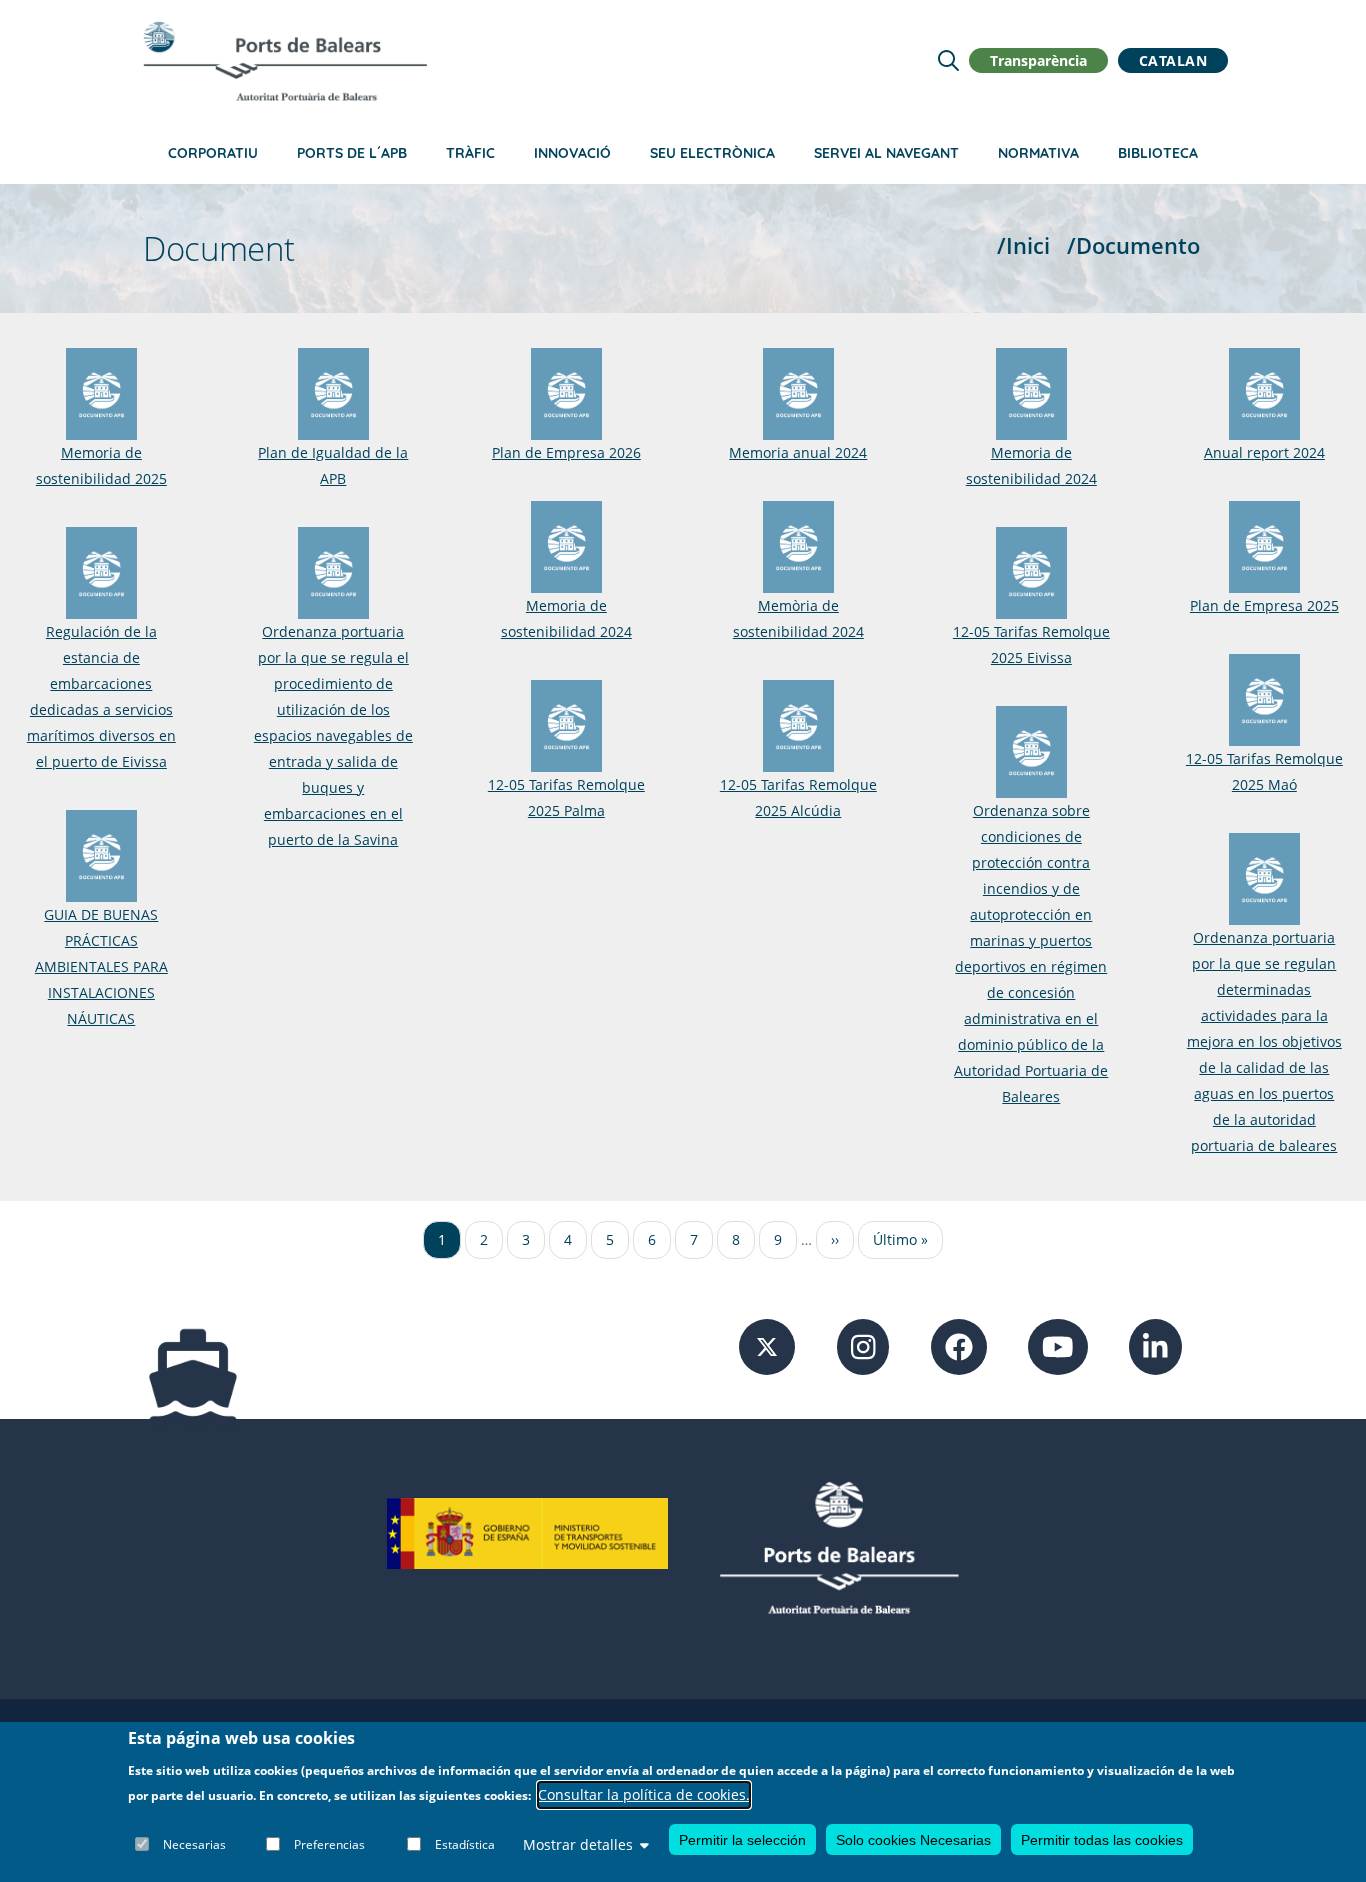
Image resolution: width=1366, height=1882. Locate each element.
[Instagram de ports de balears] (863, 1345)
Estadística (465, 1844)
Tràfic (470, 153)
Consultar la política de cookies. (644, 1795)
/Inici (1023, 245)
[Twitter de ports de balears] (767, 1345)
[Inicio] (285, 61)
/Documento (1133, 245)
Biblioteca (1158, 153)
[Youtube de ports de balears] (1058, 1345)
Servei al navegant (886, 153)
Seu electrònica (712, 153)
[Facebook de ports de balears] (959, 1345)
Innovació (572, 153)
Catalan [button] (1173, 60)
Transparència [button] (1038, 60)
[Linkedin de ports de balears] (1155, 1345)
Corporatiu (213, 153)
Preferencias (329, 1844)
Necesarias (194, 1844)
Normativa (1038, 153)
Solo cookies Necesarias (913, 1840)
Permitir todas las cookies (1102, 1840)
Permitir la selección (742, 1840)
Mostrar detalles (578, 1844)
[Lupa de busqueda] (948, 60)
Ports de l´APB (352, 153)
